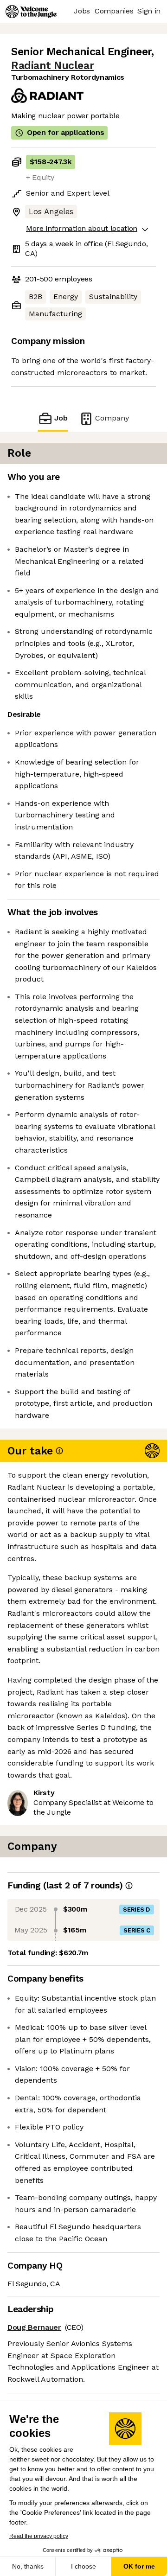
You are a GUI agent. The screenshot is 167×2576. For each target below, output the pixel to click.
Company (112, 418)
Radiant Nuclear (52, 66)
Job (61, 418)
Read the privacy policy (39, 2536)
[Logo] (31, 12)
